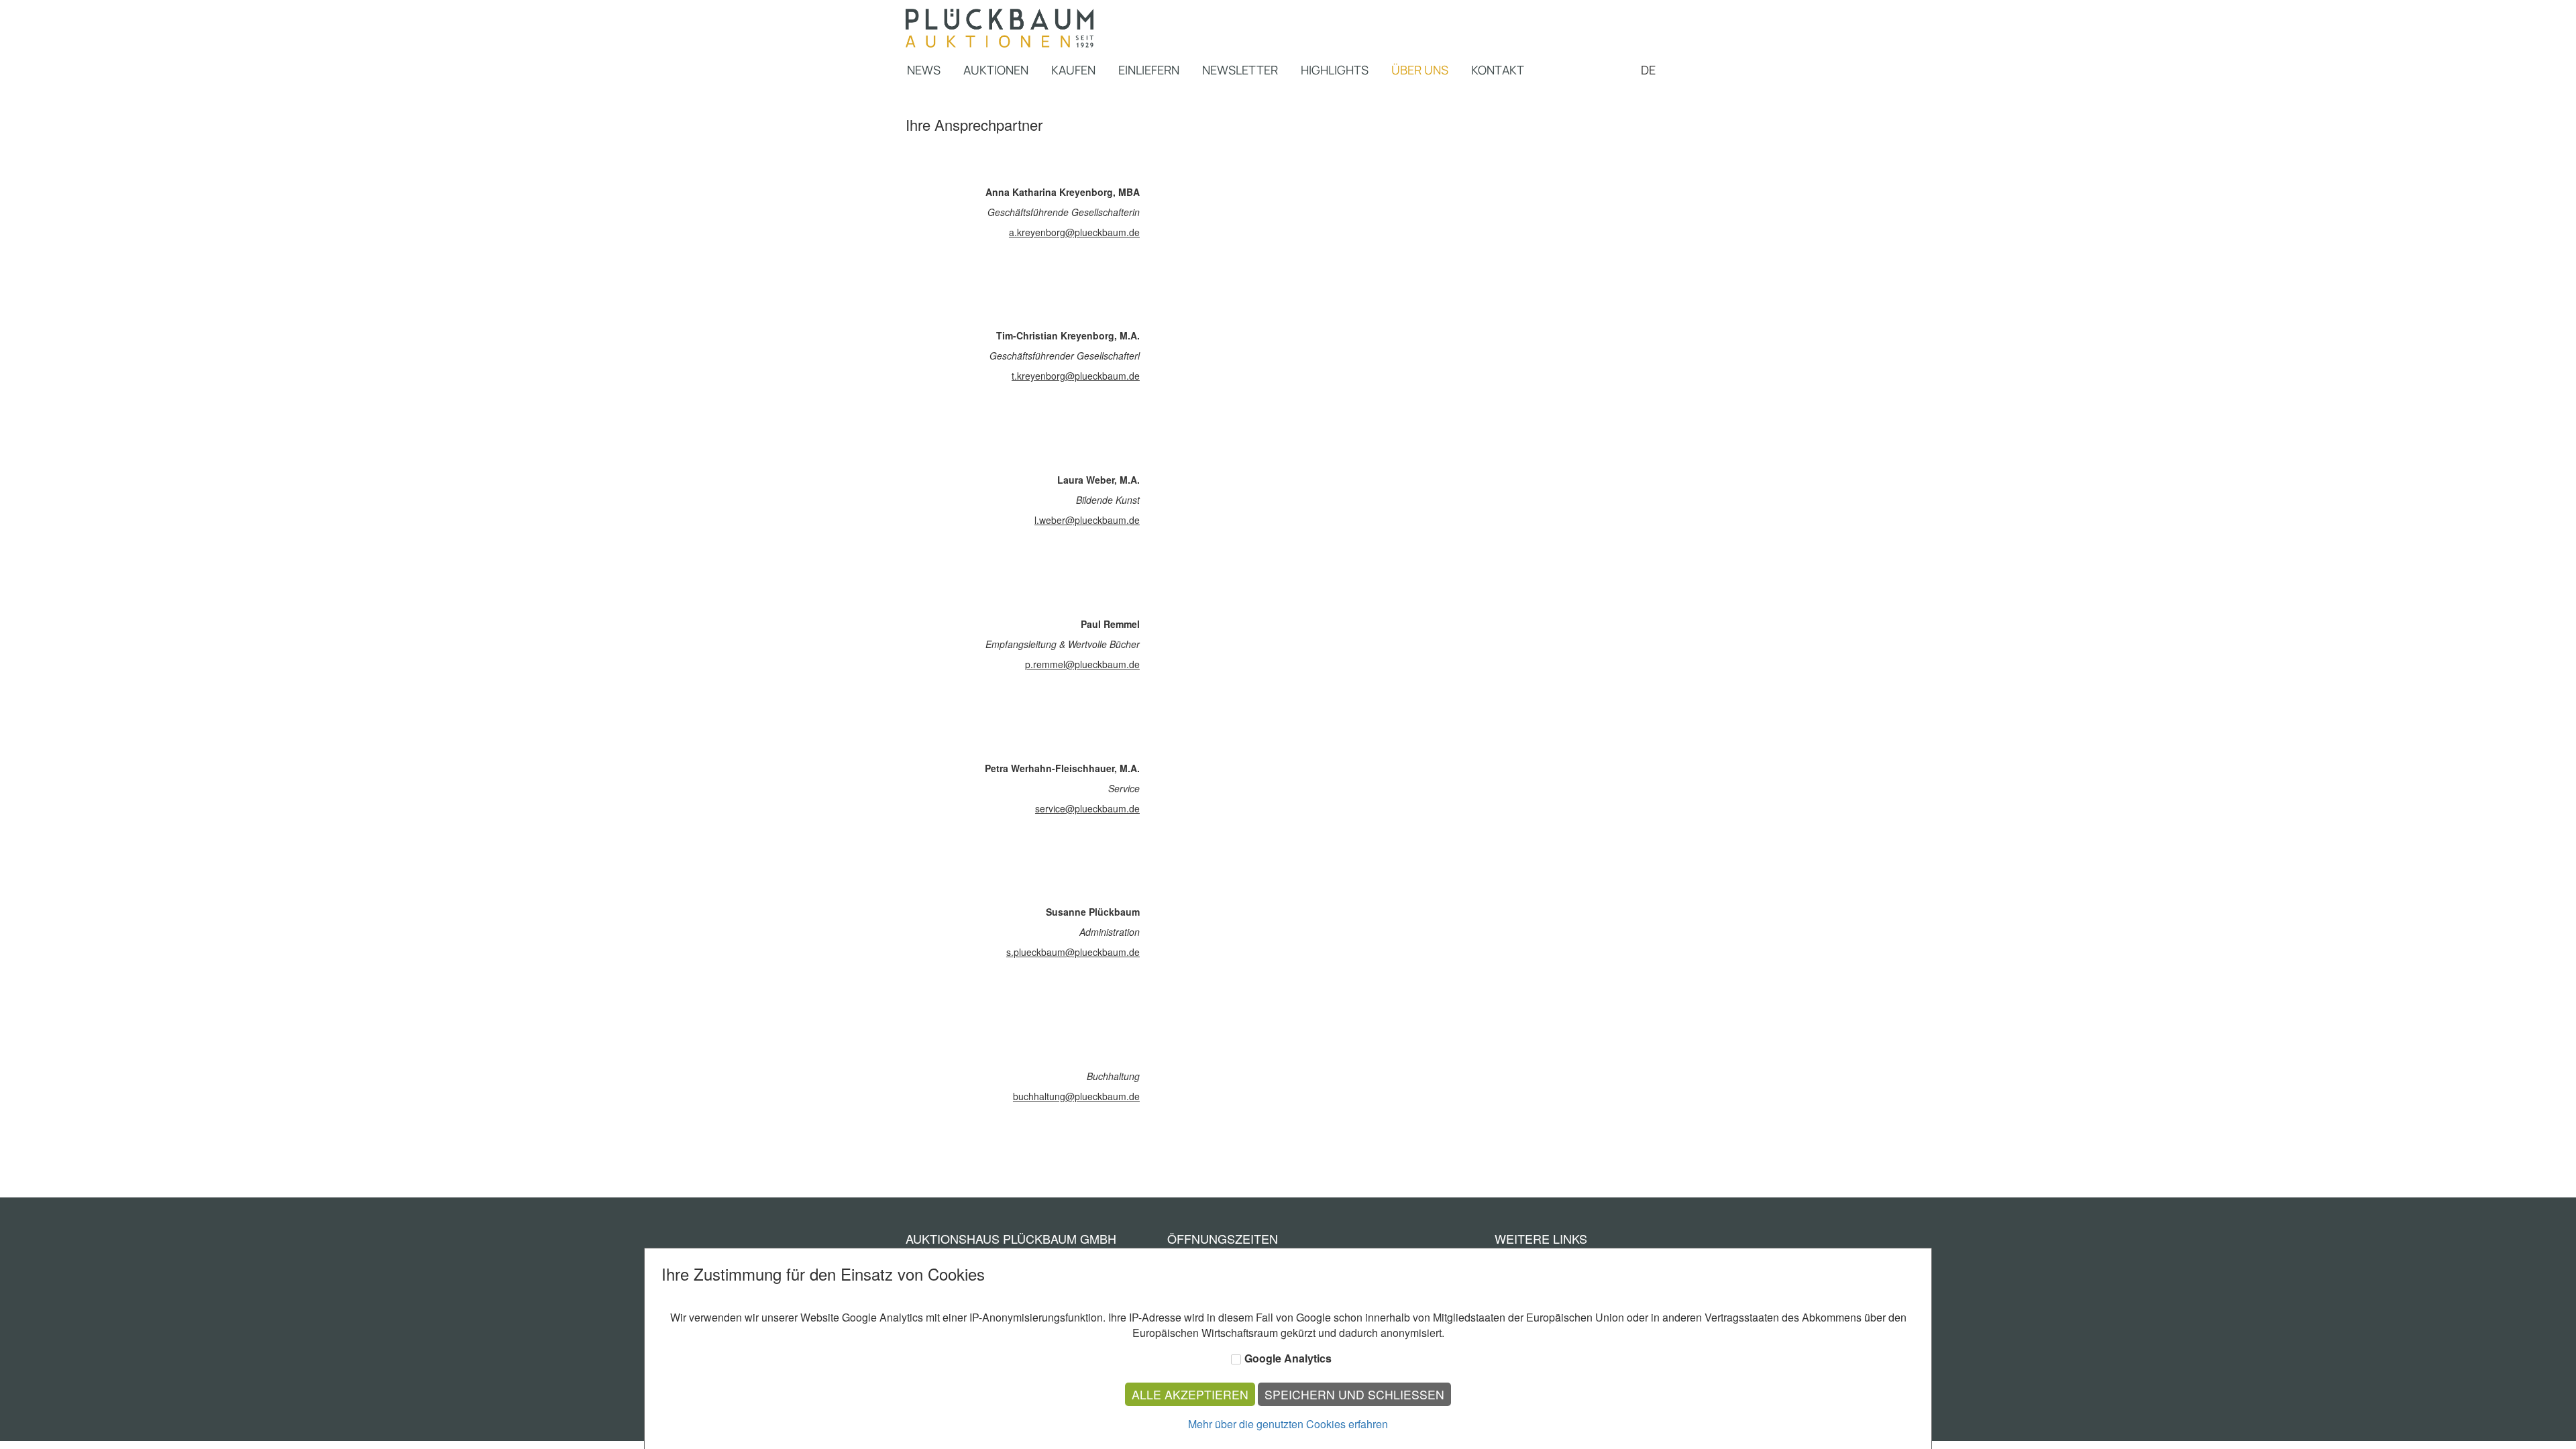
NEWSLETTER (1240, 70)
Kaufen (1073, 70)
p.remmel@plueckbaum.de (1082, 664)
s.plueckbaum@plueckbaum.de (1073, 952)
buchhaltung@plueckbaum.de (1076, 1096)
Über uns (1420, 70)
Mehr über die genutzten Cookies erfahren (1288, 1424)
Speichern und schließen (1354, 1394)
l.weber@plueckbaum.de (1087, 520)
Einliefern (1149, 70)
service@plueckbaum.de (1087, 808)
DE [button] (1650, 70)
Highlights (1335, 70)
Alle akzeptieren (1190, 1394)
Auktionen (996, 70)
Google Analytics (1288, 1358)
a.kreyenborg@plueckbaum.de (1074, 232)
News (924, 70)
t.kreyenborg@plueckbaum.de (1076, 376)
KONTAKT (1498, 70)
